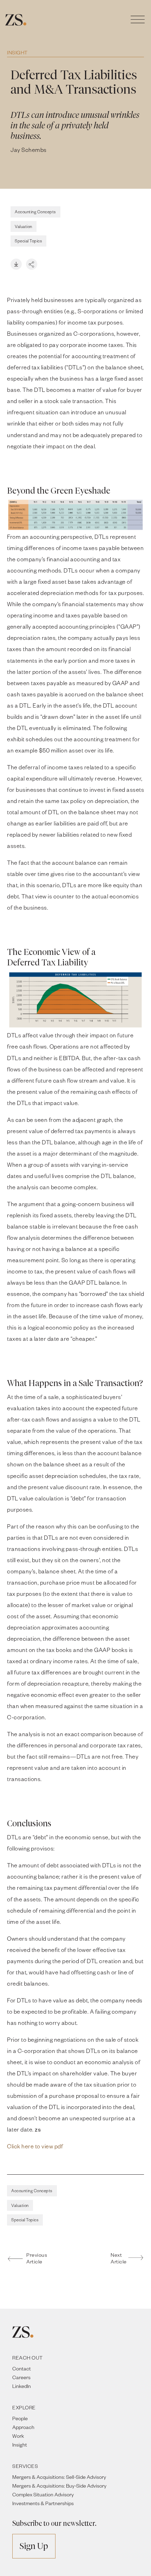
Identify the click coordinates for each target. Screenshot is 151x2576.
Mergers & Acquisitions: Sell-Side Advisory (59, 2477)
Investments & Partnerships (43, 2503)
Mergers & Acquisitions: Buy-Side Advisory (59, 2486)
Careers (21, 2377)
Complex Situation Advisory (43, 2494)
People (20, 2418)
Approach (23, 2427)
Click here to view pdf (35, 2146)
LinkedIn (22, 2386)
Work (18, 2436)
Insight (17, 52)
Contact (22, 2368)
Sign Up (34, 2546)
